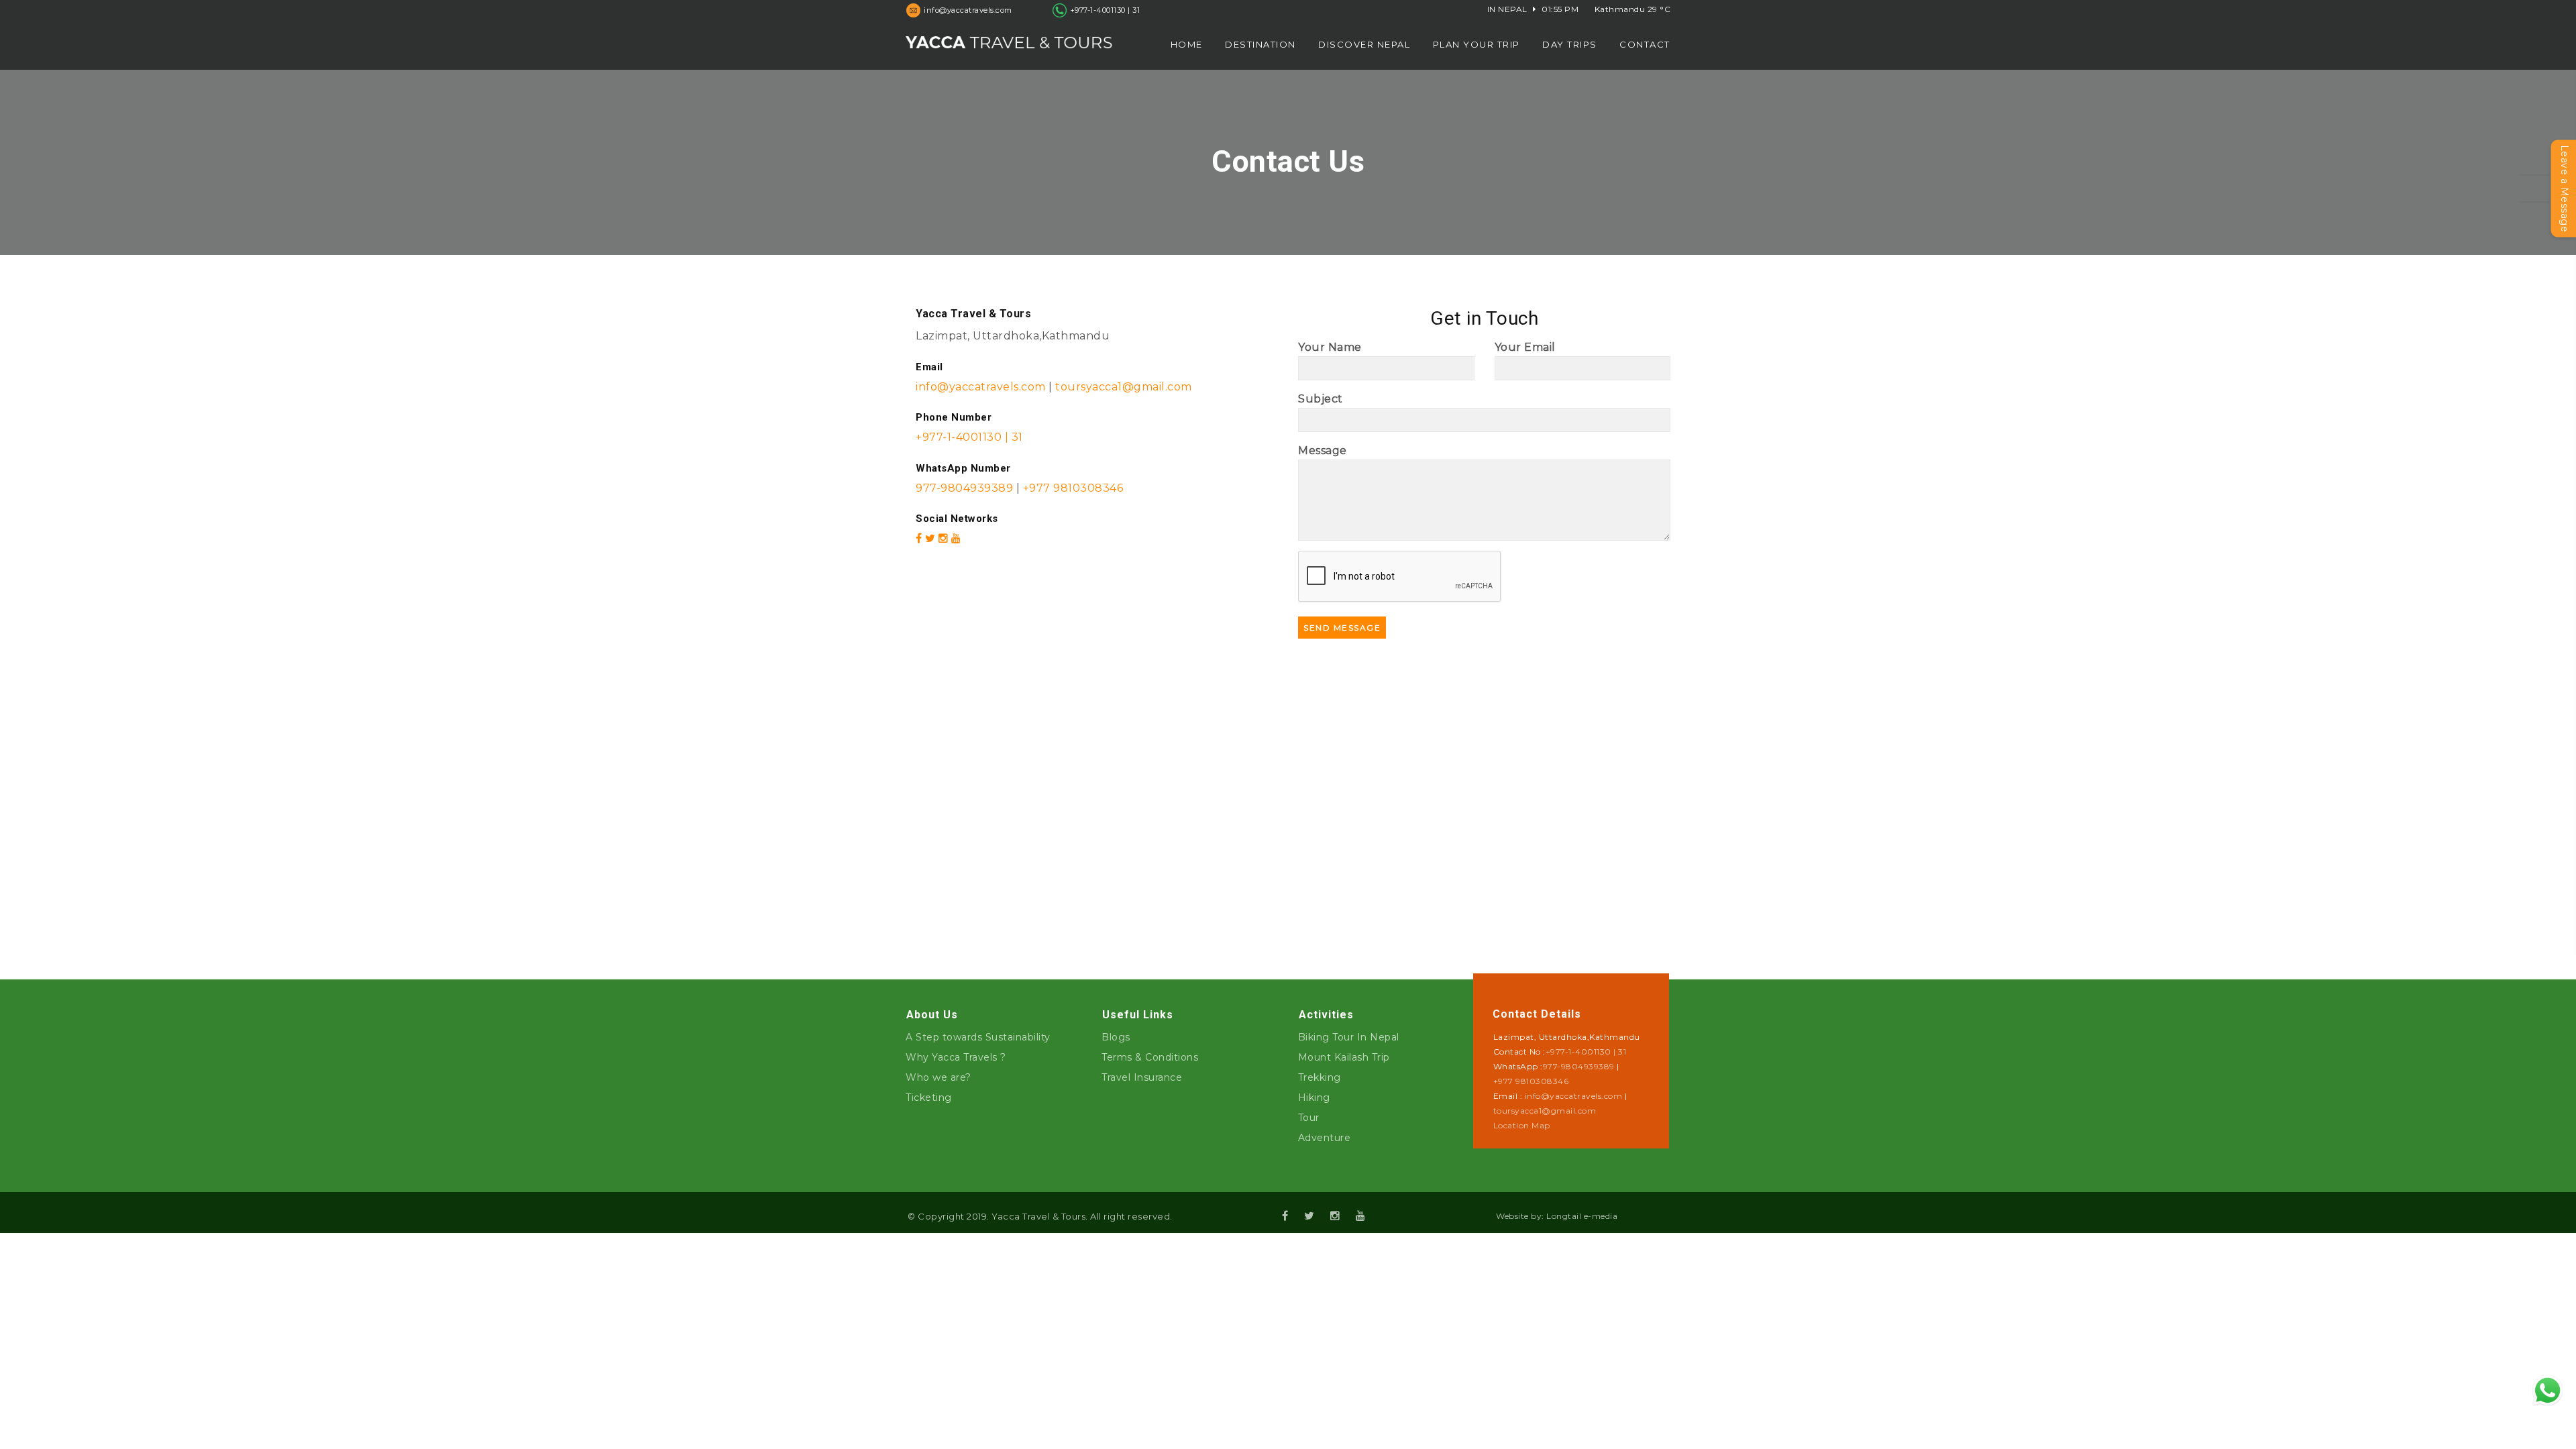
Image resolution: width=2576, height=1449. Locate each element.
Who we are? (938, 1077)
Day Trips (1570, 44)
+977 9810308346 (1071, 488)
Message (1323, 450)
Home (1187, 44)
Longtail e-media (1582, 1216)
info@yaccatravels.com (982, 387)
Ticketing (929, 1097)
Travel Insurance (1142, 1077)
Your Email (1525, 347)
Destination (1260, 44)
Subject (1321, 399)
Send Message (1342, 628)
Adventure (1325, 1138)
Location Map (1522, 1125)
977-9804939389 (964, 488)
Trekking (1320, 1077)
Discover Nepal (1364, 44)
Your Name (1330, 347)
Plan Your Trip (1477, 44)
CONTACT (1645, 44)
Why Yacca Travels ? (956, 1057)
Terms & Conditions (1150, 1057)
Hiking (1314, 1097)
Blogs (1116, 1037)
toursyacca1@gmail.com (1124, 387)
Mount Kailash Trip (1344, 1057)
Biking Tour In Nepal (1349, 1037)
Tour (1309, 1118)
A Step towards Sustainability (978, 1037)
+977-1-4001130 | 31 (1105, 10)
